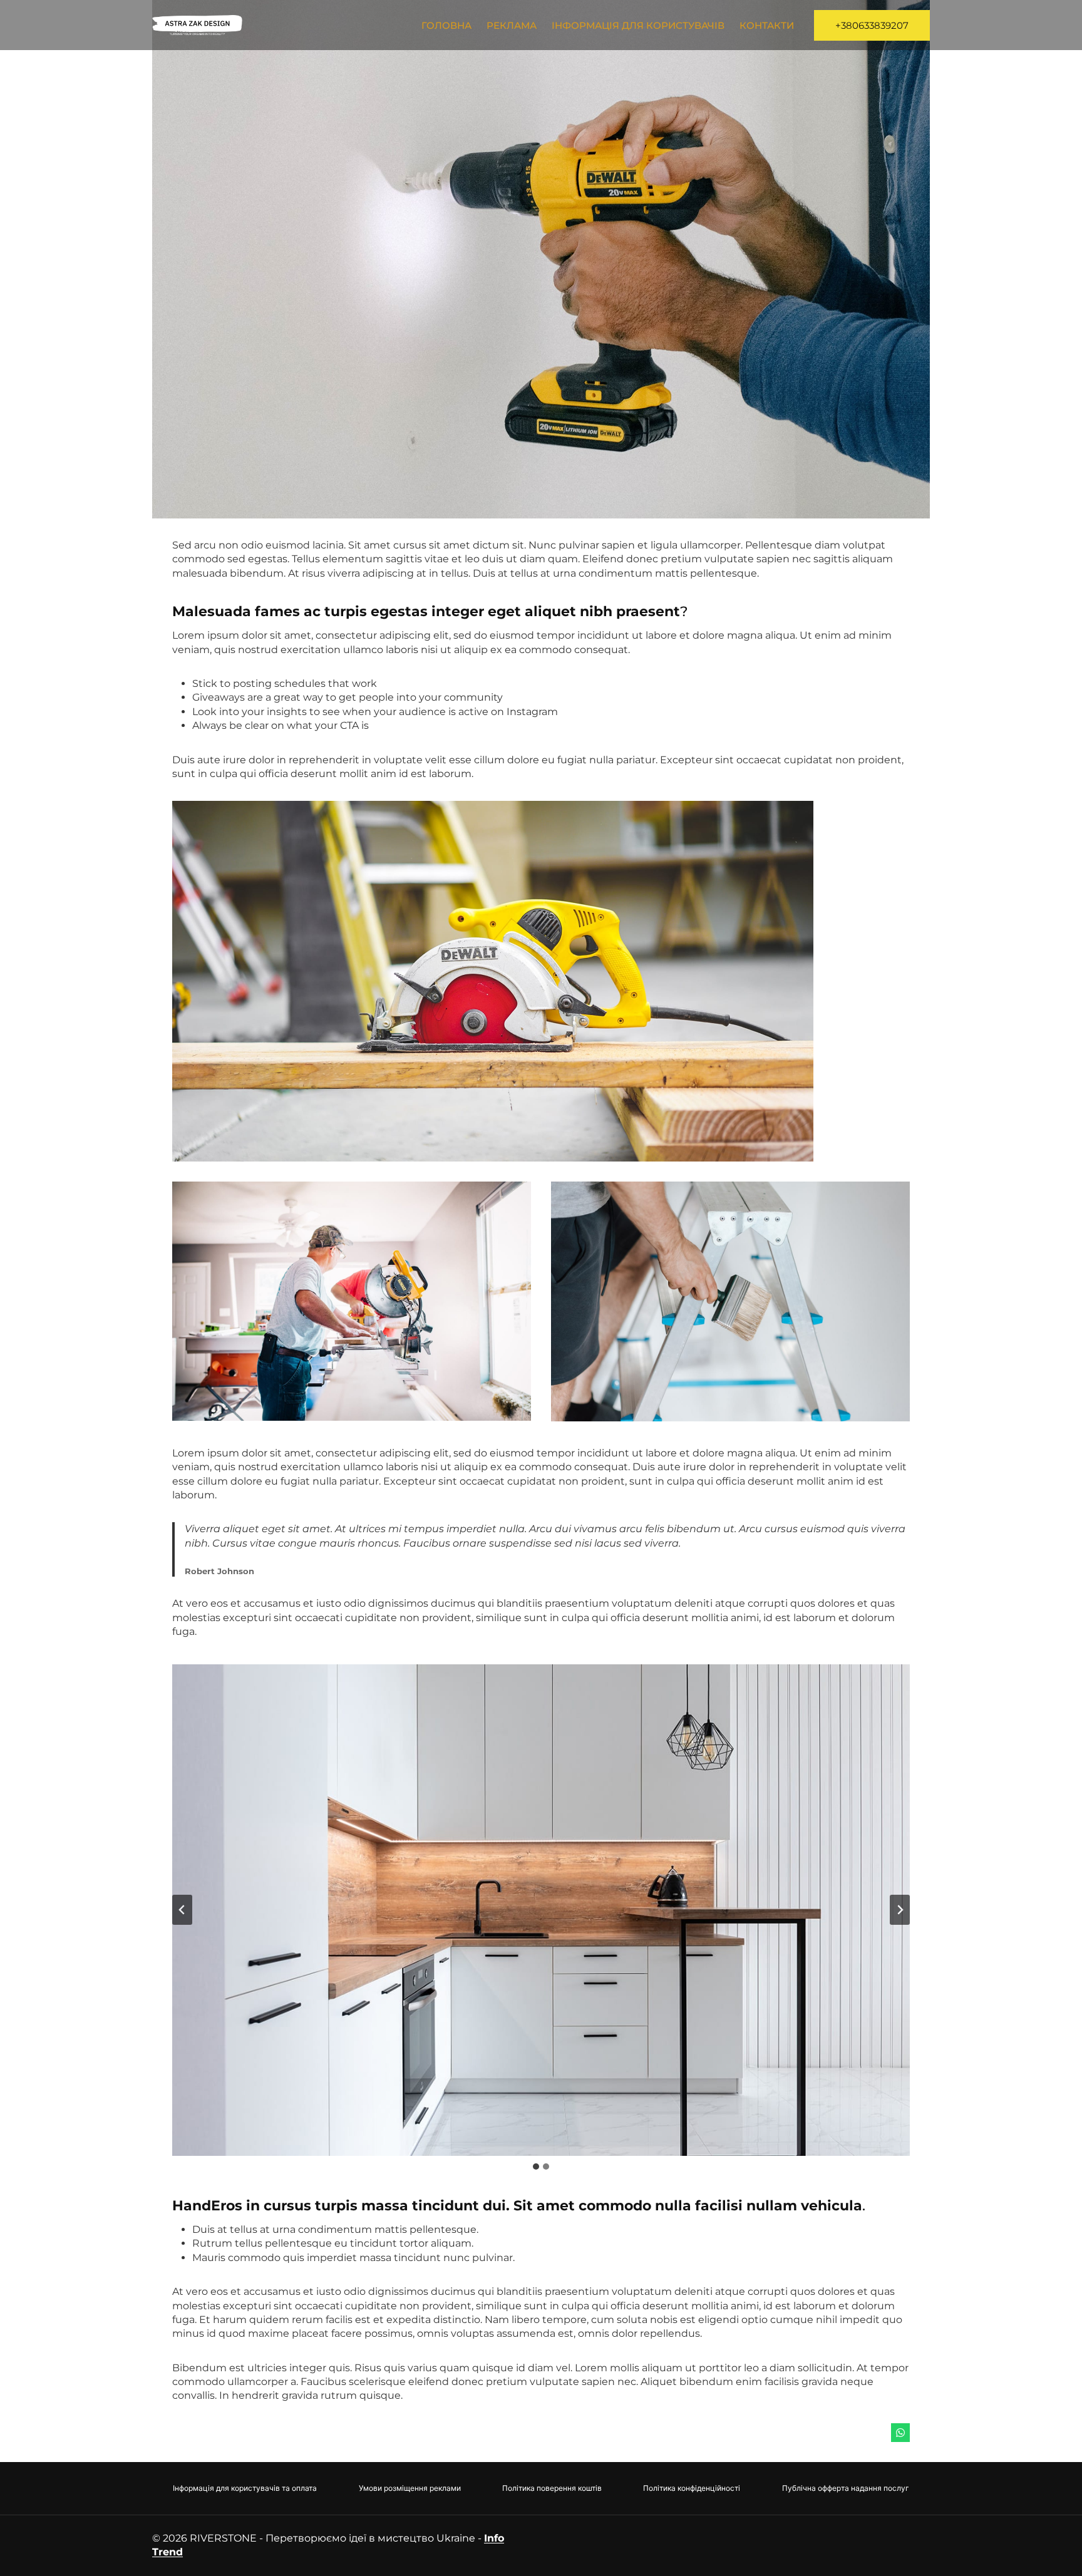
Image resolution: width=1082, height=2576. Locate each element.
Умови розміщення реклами (410, 2488)
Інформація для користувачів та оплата (245, 2488)
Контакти (767, 25)
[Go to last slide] (182, 1910)
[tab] (536, 2166)
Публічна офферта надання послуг (846, 2488)
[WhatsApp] (900, 2433)
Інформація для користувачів (638, 25)
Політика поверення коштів (552, 2488)
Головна (446, 25)
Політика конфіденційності (692, 2488)
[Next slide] (900, 1910)
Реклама (512, 25)
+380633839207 (872, 25)
